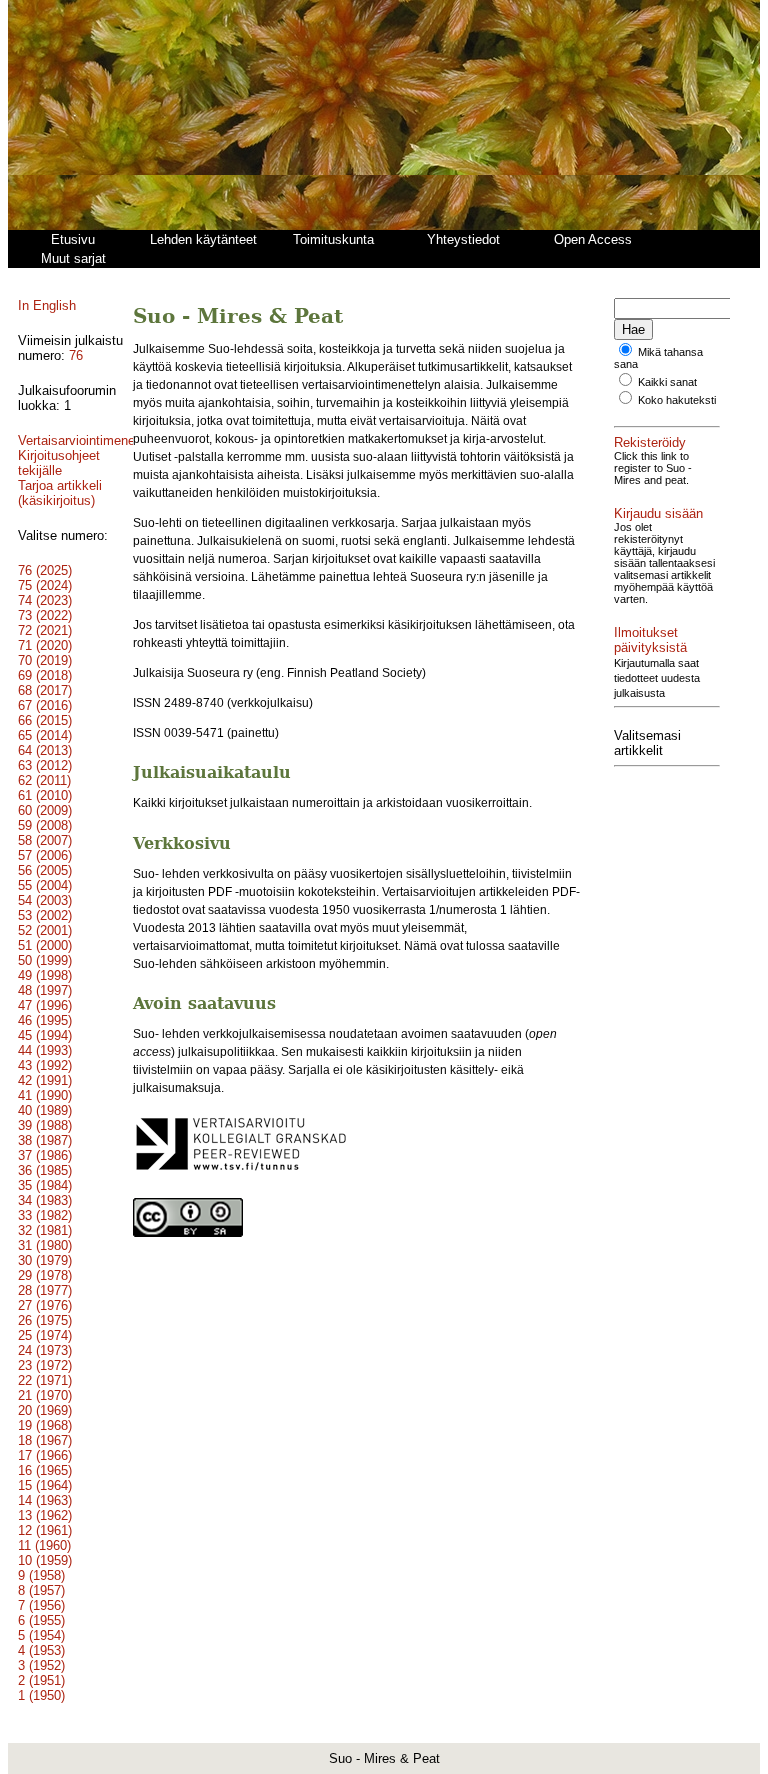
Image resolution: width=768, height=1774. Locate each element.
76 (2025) (45, 570)
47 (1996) (45, 1005)
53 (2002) (45, 915)
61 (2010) (45, 795)
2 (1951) (41, 1680)
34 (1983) (45, 1200)
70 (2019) (45, 660)
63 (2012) (45, 765)
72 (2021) (45, 630)
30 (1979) (45, 1260)
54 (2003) (45, 900)
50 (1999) (45, 960)
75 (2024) (45, 585)
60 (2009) (45, 810)
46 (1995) (45, 1020)
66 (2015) (45, 720)
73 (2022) (45, 615)
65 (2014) (45, 735)
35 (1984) (45, 1185)
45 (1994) (45, 1035)
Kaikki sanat (667, 382)
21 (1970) (45, 1395)
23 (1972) (45, 1365)
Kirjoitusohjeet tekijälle (59, 463)
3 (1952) (41, 1665)
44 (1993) (45, 1050)
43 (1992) (45, 1065)
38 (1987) (45, 1140)
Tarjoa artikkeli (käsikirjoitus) (60, 493)
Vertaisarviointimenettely (89, 440)
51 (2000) (45, 945)
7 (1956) (41, 1605)
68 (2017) (45, 690)
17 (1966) (45, 1455)
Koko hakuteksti (677, 400)
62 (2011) (44, 780)
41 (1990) (45, 1095)
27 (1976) (45, 1305)
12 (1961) (45, 1530)
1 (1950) (41, 1695)
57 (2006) (45, 855)
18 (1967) (45, 1440)
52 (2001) (45, 930)
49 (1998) (45, 975)
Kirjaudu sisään (658, 513)
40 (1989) (45, 1110)
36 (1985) (45, 1170)
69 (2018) (45, 675)
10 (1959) (45, 1560)
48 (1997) (45, 990)
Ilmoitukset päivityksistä (650, 640)
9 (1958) (41, 1575)
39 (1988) (45, 1125)
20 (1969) (45, 1410)
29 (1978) (45, 1275)
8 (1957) (41, 1590)
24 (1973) (45, 1350)
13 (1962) (45, 1515)
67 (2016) (45, 705)
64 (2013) (45, 750)
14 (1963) (45, 1500)
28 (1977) (45, 1290)
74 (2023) (45, 600)
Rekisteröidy (650, 442)
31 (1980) (45, 1245)
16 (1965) (45, 1470)
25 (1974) (45, 1335)
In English (47, 305)
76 (76, 355)
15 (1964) (45, 1485)
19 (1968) (45, 1425)
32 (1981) (45, 1230)
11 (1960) (44, 1545)
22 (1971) (45, 1380)
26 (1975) (45, 1320)
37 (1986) (45, 1155)
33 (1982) (45, 1215)
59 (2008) (45, 825)
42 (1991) (45, 1080)
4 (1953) (41, 1650)
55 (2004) (45, 885)
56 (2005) (45, 870)
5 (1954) (41, 1635)
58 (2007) (45, 840)
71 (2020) (45, 645)
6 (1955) (41, 1620)
